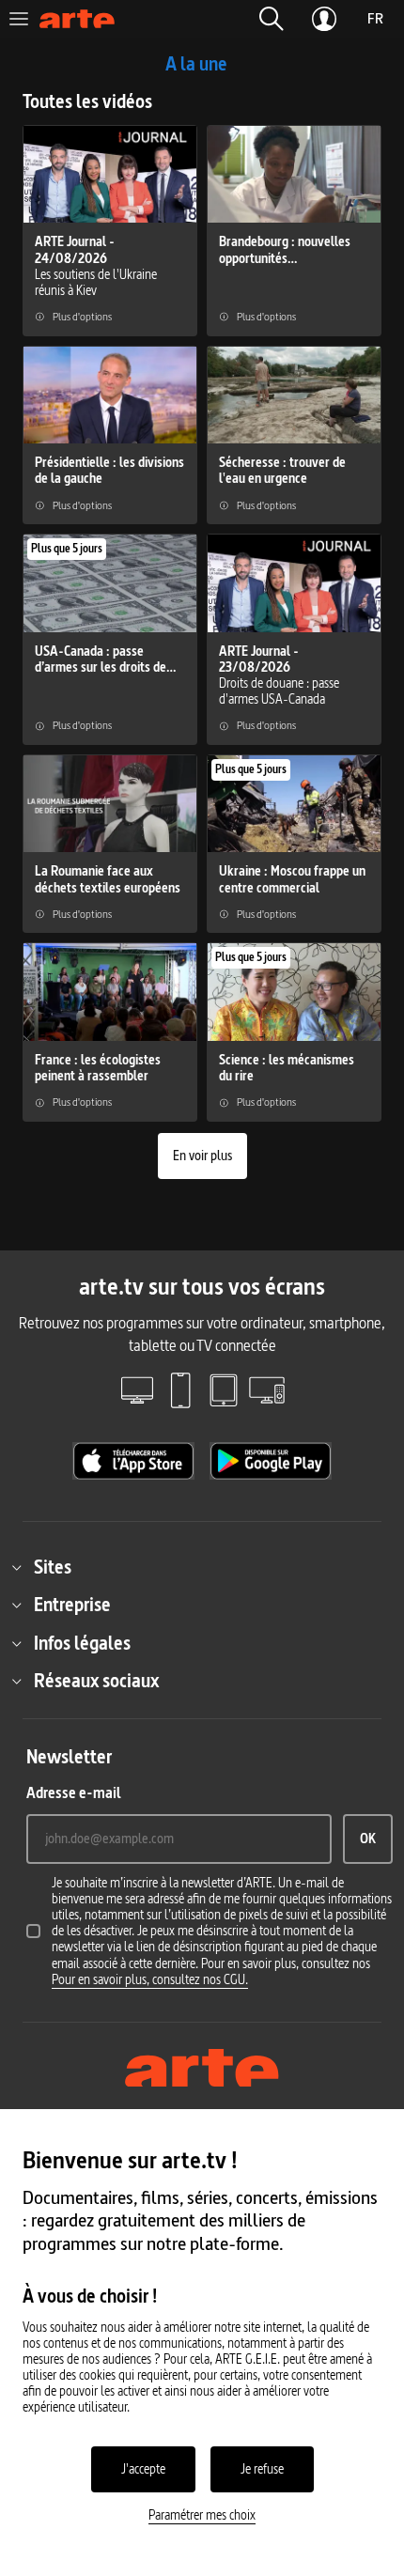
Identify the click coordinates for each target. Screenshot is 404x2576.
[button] (272, 19)
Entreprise (72, 1605)
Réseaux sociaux (96, 1681)
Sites (53, 1567)
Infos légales (82, 1643)
